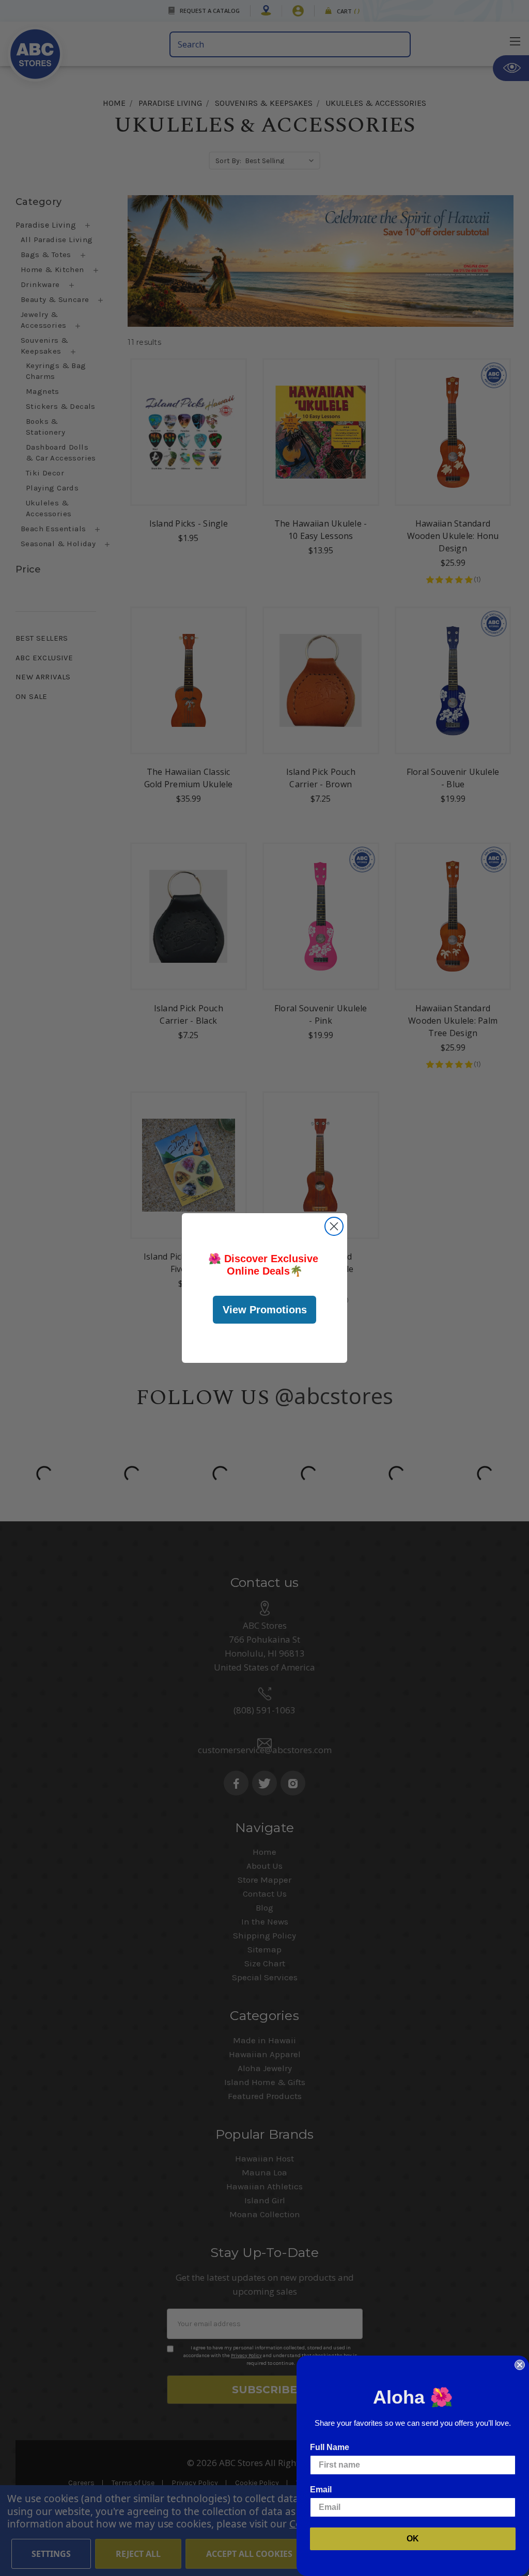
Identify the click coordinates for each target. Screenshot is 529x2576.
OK (413, 2539)
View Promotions (265, 1310)
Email (321, 2490)
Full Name (330, 2447)
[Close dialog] (334, 1226)
